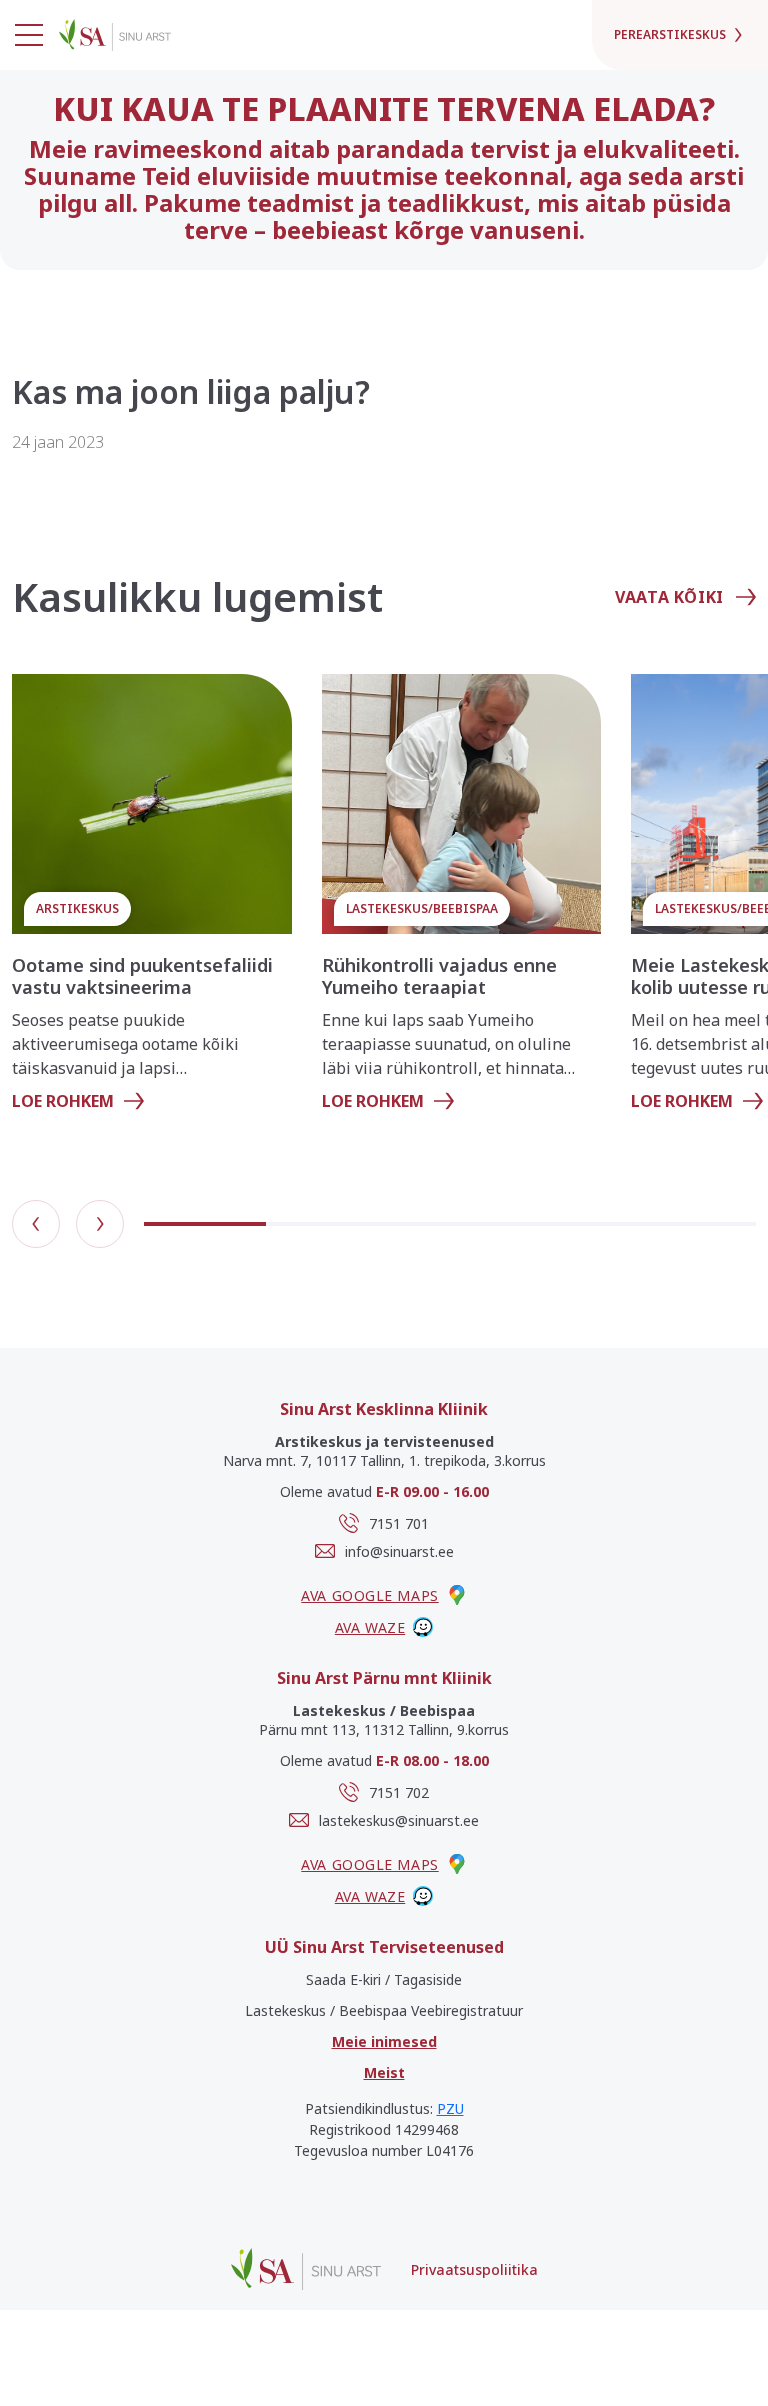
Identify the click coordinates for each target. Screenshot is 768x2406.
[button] (36, 1224)
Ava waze (370, 1627)
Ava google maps (369, 1595)
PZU (450, 2108)
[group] (152, 901)
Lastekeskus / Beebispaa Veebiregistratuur (384, 2010)
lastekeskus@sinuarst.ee (399, 1820)
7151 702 (399, 1792)
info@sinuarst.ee (399, 1551)
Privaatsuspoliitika (474, 2269)
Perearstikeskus (670, 34)
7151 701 (399, 1523)
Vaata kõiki (669, 597)
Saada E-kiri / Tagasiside (384, 1979)
